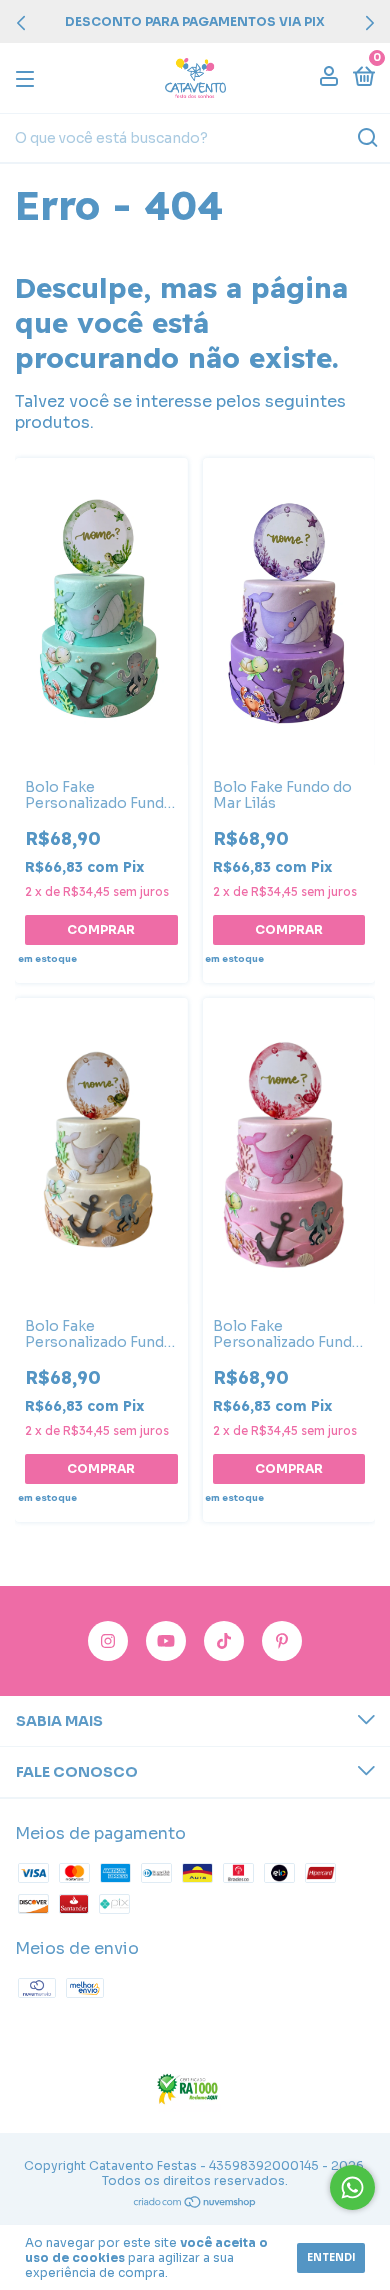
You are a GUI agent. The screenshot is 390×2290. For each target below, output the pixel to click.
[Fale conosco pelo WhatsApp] (352, 2187)
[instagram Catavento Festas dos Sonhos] (108, 1641)
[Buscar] (366, 138)
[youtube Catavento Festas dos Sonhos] (166, 1641)
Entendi (331, 2257)
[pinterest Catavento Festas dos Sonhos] (282, 1641)
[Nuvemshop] (195, 2203)
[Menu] (28, 78)
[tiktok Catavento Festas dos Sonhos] (224, 1641)
